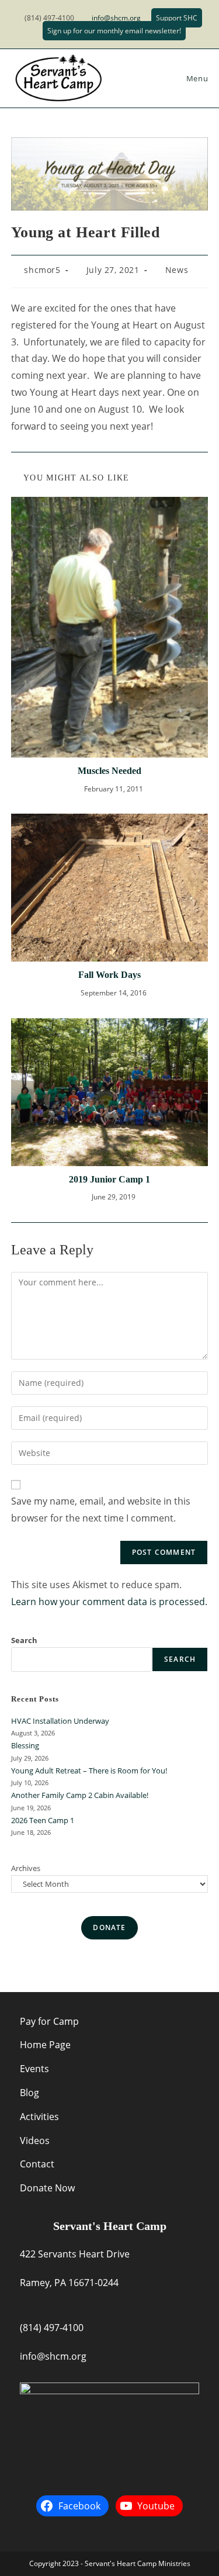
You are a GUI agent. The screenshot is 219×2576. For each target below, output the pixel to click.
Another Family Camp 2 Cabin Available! (80, 1795)
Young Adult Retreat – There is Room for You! (89, 1771)
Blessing (25, 1745)
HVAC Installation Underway (60, 1721)
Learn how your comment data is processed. (109, 1602)
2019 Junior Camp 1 (109, 1179)
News (177, 270)
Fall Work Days (109, 975)
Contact (37, 2164)
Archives (26, 1868)
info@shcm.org (116, 18)
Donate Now (47, 2188)
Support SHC (177, 18)
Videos (35, 2141)
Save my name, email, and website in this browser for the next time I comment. (101, 1510)
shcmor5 (42, 270)
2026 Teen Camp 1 (43, 1820)
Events (34, 2069)
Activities (39, 2117)
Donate (109, 1927)
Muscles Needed (109, 771)
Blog (29, 2093)
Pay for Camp (49, 2021)
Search (24, 1640)
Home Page (45, 2045)
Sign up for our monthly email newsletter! (114, 31)
